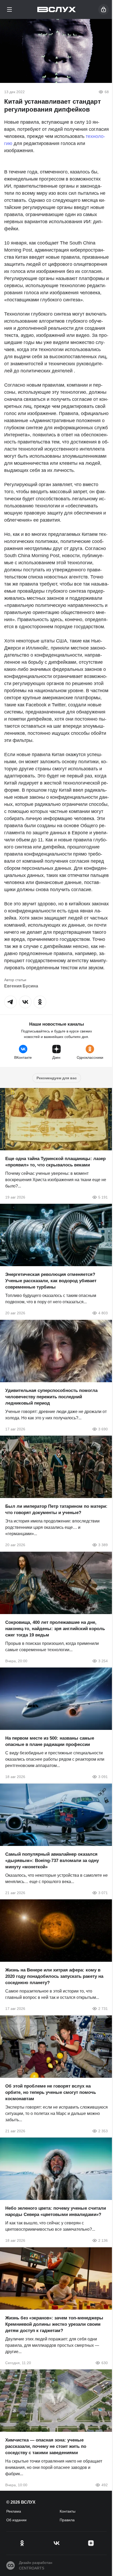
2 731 (103, 2009)
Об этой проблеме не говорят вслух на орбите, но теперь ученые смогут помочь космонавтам (51, 2092)
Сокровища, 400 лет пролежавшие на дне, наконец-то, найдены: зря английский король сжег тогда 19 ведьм (55, 1628)
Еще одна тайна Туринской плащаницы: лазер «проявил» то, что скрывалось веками (55, 1162)
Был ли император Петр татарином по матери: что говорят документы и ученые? (56, 1509)
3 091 (103, 1777)
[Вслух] (57, 9)
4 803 (103, 1313)
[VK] (56, 2543)
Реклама (14, 2511)
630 (105, 2363)
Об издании (16, 2520)
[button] (11, 1002)
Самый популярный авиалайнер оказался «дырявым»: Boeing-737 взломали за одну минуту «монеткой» (52, 1860)
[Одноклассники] (22, 2543)
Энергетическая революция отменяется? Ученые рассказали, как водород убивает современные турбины (51, 1281)
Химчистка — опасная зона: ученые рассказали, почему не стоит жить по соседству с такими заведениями (46, 2446)
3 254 (103, 1661)
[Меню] (9, 9)
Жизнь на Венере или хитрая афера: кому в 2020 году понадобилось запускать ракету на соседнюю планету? (54, 1976)
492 (105, 2485)
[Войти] (104, 9)
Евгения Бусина (21, 986)
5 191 (103, 1197)
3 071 (103, 1893)
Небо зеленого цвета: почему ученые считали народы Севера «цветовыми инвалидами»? (56, 2211)
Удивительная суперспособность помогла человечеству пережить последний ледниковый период (51, 1397)
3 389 (103, 1545)
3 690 (103, 1429)
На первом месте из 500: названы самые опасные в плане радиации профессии (50, 1741)
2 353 (103, 2131)
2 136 (103, 2240)
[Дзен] (91, 2543)
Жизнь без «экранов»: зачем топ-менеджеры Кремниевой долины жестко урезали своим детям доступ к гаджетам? (54, 2324)
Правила (67, 2520)
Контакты (68, 2511)
